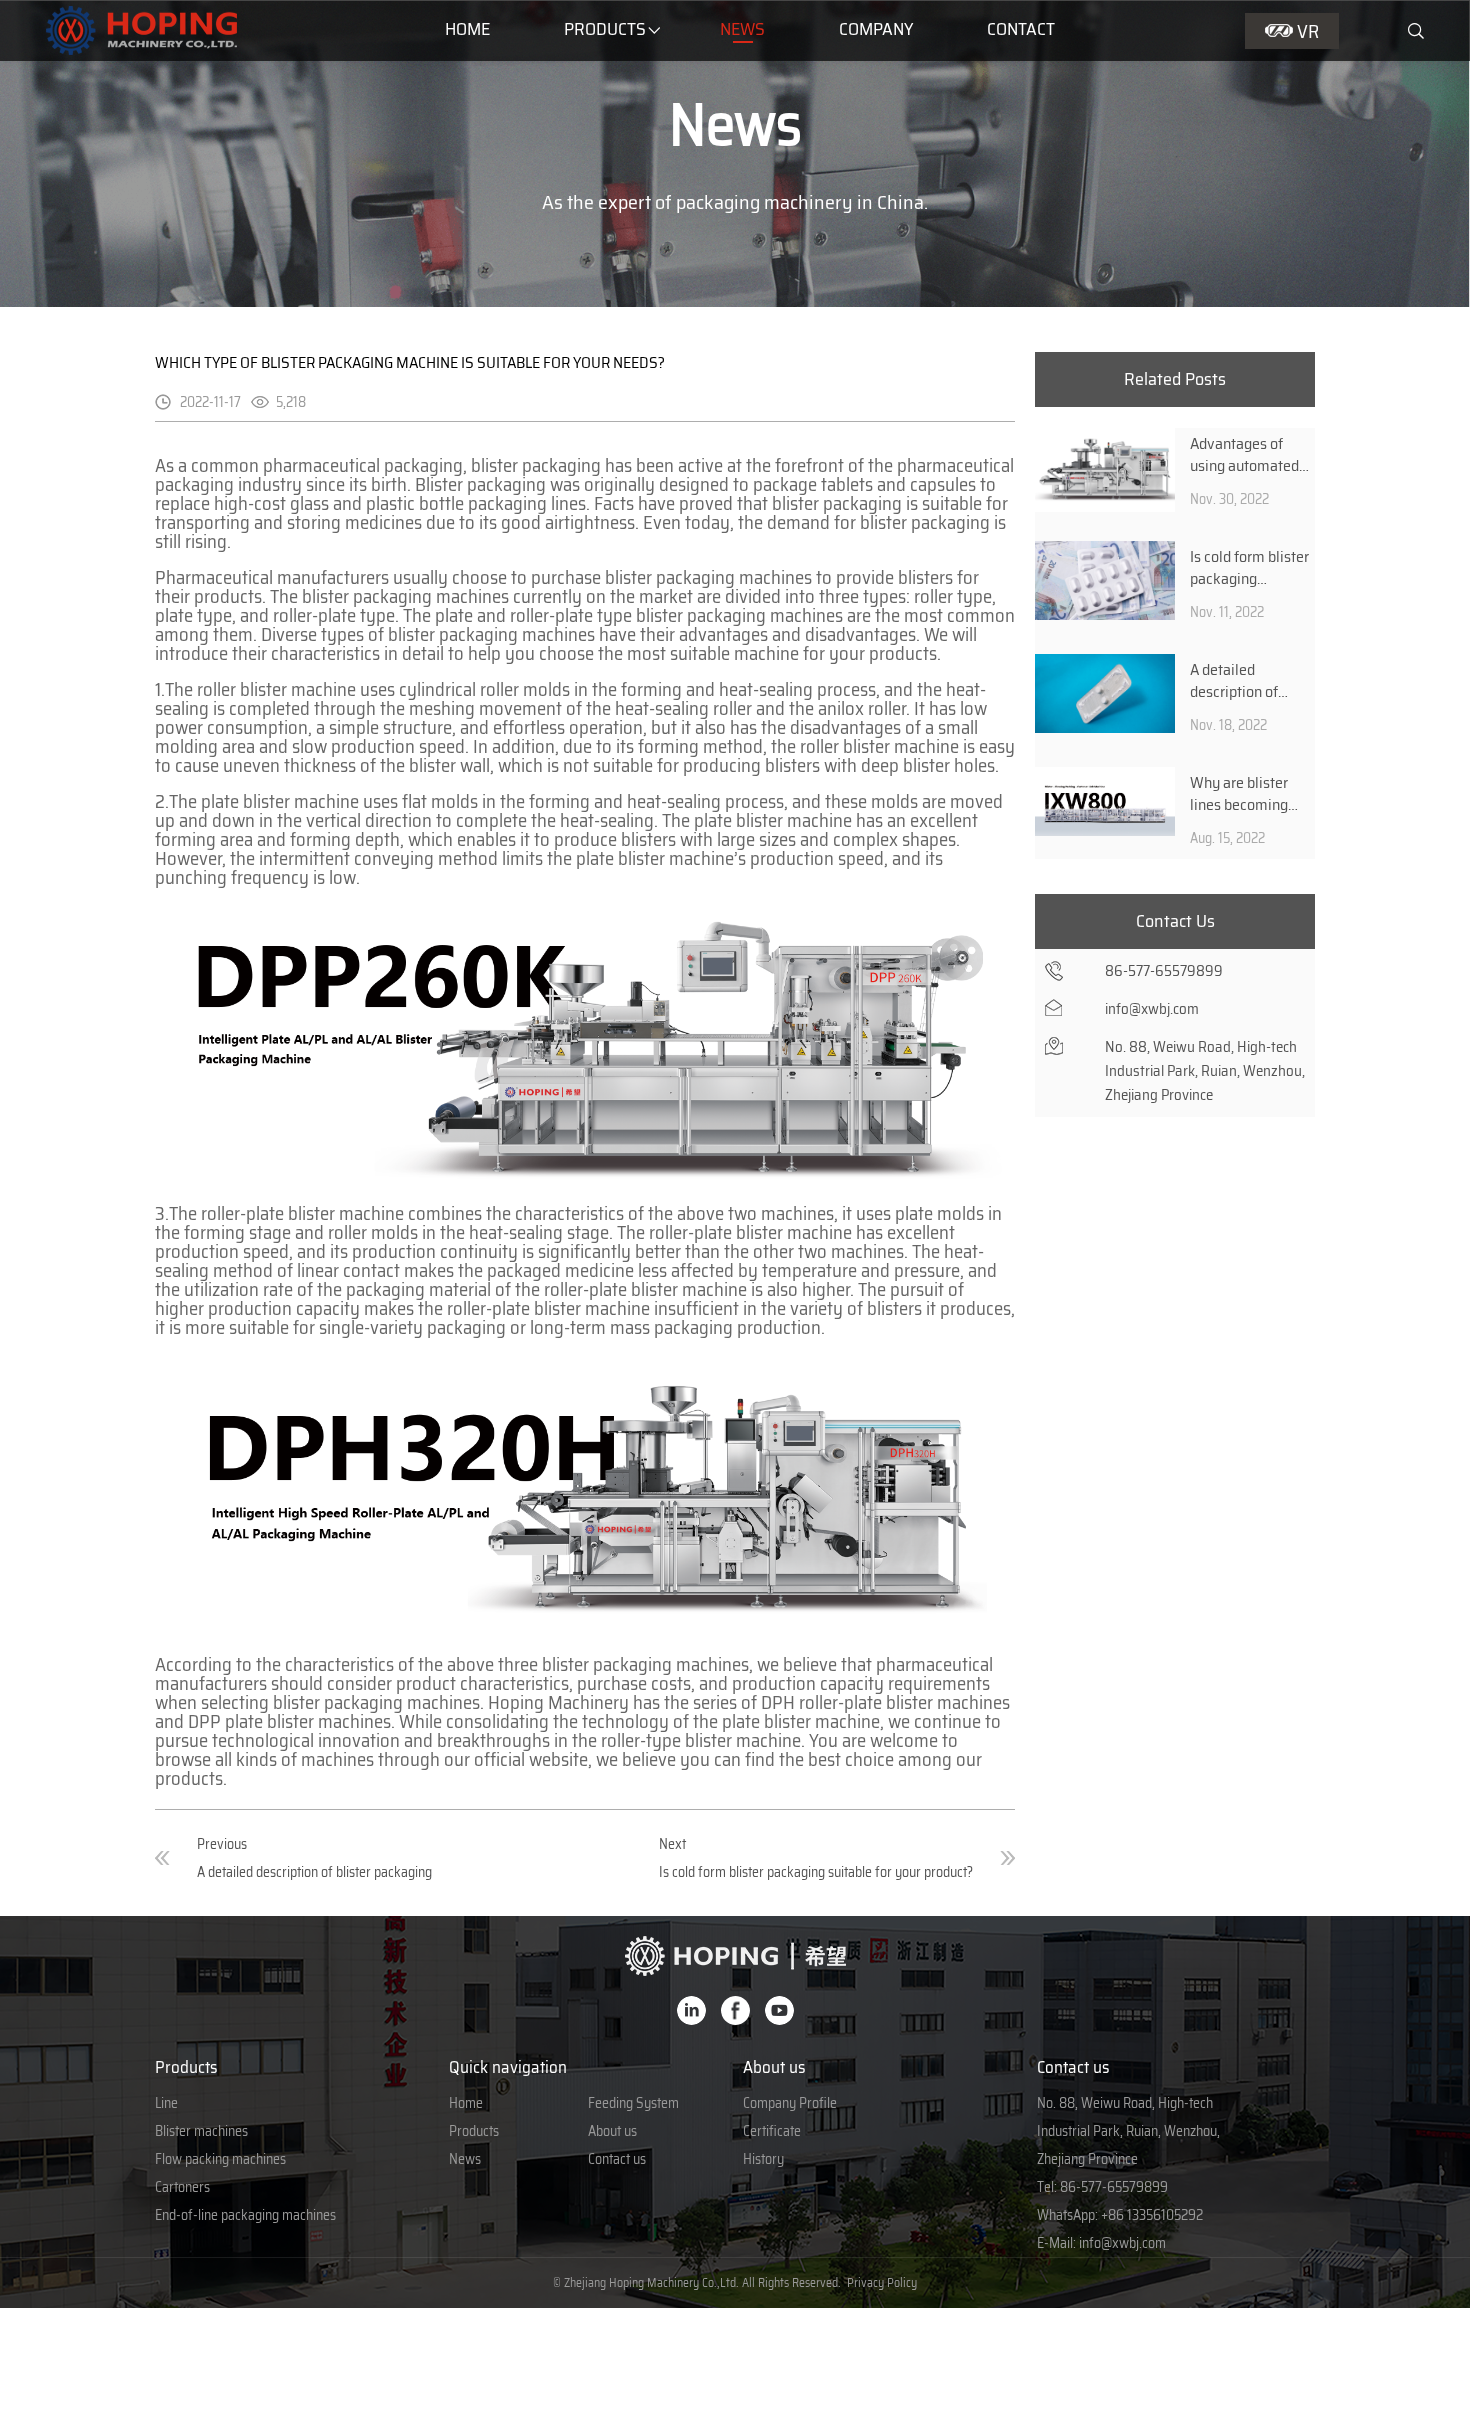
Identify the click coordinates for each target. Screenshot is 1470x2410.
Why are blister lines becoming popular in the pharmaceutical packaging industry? (1240, 793)
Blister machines (201, 2131)
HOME (467, 29)
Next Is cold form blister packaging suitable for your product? (816, 1858)
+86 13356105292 (1152, 2215)
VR (1308, 31)
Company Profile (790, 2103)
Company (876, 29)
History (763, 2159)
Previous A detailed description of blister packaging (314, 1858)
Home (466, 2103)
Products (605, 29)
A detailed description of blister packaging (1245, 680)
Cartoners (182, 2187)
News (742, 29)
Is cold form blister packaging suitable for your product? (1249, 567)
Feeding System (633, 2103)
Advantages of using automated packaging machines (1244, 454)
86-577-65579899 (1114, 2187)
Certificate (772, 2131)
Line (166, 2103)
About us (612, 2131)
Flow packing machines (220, 2159)
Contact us (617, 2159)
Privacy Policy (882, 2283)
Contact (1021, 29)
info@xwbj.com (1122, 2243)
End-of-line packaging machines (245, 2215)
